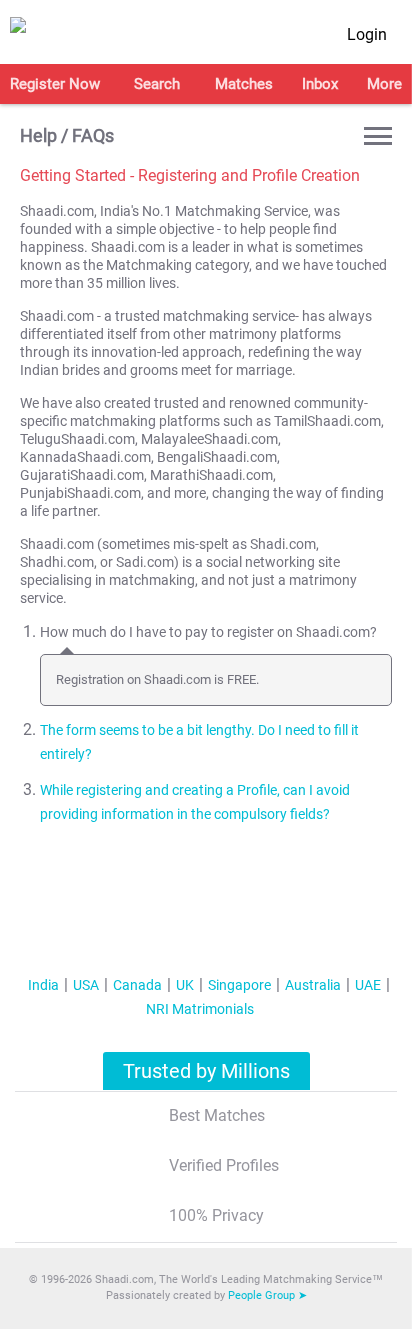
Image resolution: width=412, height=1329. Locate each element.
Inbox (320, 84)
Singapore (239, 985)
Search (157, 84)
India (43, 985)
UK (185, 985)
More (384, 84)
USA (86, 985)
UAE (368, 985)
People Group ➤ (267, 1295)
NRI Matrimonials (200, 1009)
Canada (137, 985)
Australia (313, 985)
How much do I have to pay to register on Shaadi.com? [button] (208, 632)
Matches (244, 84)
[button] (378, 136)
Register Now (55, 84)
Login (367, 34)
